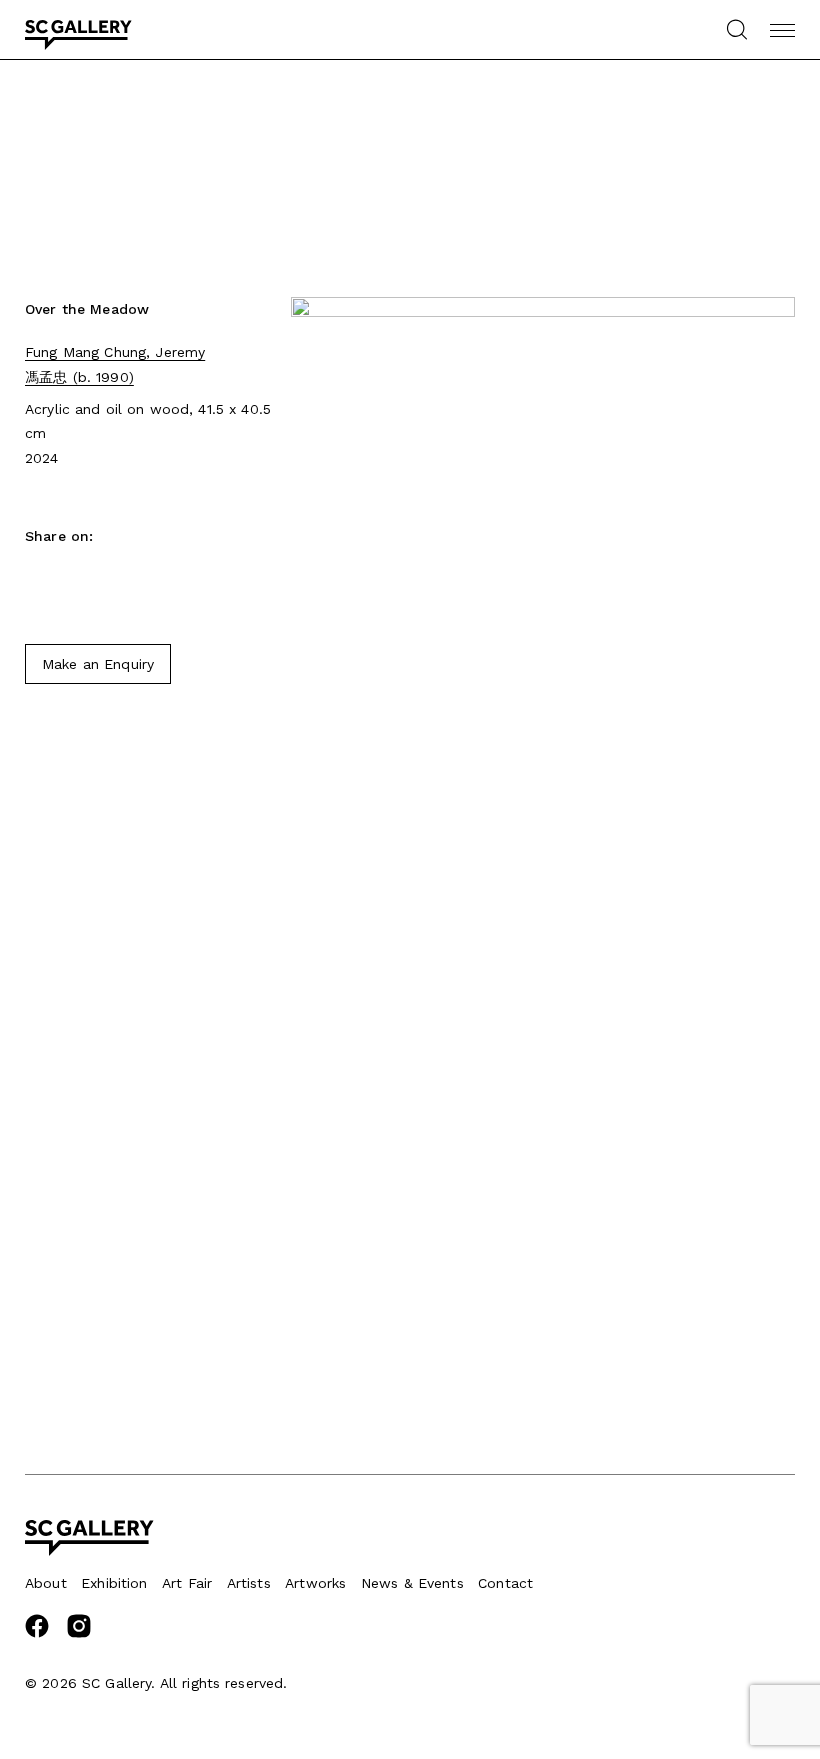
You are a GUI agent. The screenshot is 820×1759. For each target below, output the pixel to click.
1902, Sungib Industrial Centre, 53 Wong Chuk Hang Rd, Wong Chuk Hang (129, 1275)
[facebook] (37, 1633)
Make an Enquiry (98, 664)
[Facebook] (35, 579)
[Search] (736, 29)
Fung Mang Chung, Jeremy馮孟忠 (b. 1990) (115, 364)
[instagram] (79, 1633)
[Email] (70, 579)
